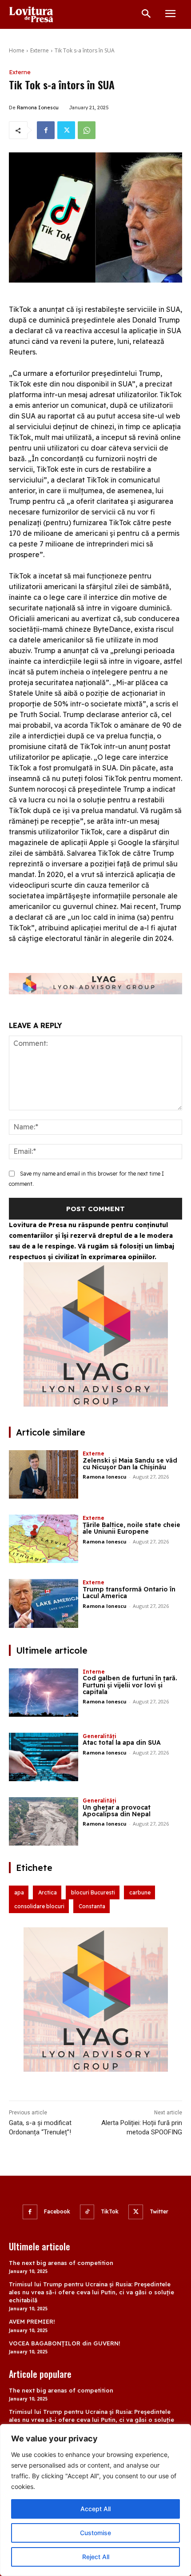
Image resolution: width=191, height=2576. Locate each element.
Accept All (95, 2509)
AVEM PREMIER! (32, 2321)
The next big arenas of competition (61, 2263)
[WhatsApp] (87, 130)
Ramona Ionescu (38, 108)
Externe (40, 50)
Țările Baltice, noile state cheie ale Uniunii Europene (131, 1528)
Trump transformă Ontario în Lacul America (129, 1593)
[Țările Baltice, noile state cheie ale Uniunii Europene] (44, 1539)
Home (17, 50)
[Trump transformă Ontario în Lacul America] (44, 1603)
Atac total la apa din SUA (122, 1743)
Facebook (57, 2211)
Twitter (159, 2211)
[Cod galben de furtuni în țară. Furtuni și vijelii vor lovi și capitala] (44, 1693)
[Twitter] (66, 130)
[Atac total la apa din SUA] (44, 1757)
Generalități (99, 1736)
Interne (94, 1672)
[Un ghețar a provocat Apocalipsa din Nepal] (44, 1821)
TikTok (110, 2211)
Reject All (96, 2557)
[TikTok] (87, 2212)
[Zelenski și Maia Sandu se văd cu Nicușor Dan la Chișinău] (44, 1474)
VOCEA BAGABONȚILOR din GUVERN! (65, 2343)
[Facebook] (46, 130)
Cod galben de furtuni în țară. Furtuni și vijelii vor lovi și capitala (130, 1685)
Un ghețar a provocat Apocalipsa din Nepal (117, 1811)
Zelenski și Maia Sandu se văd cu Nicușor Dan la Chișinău (130, 1464)
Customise (95, 2533)
